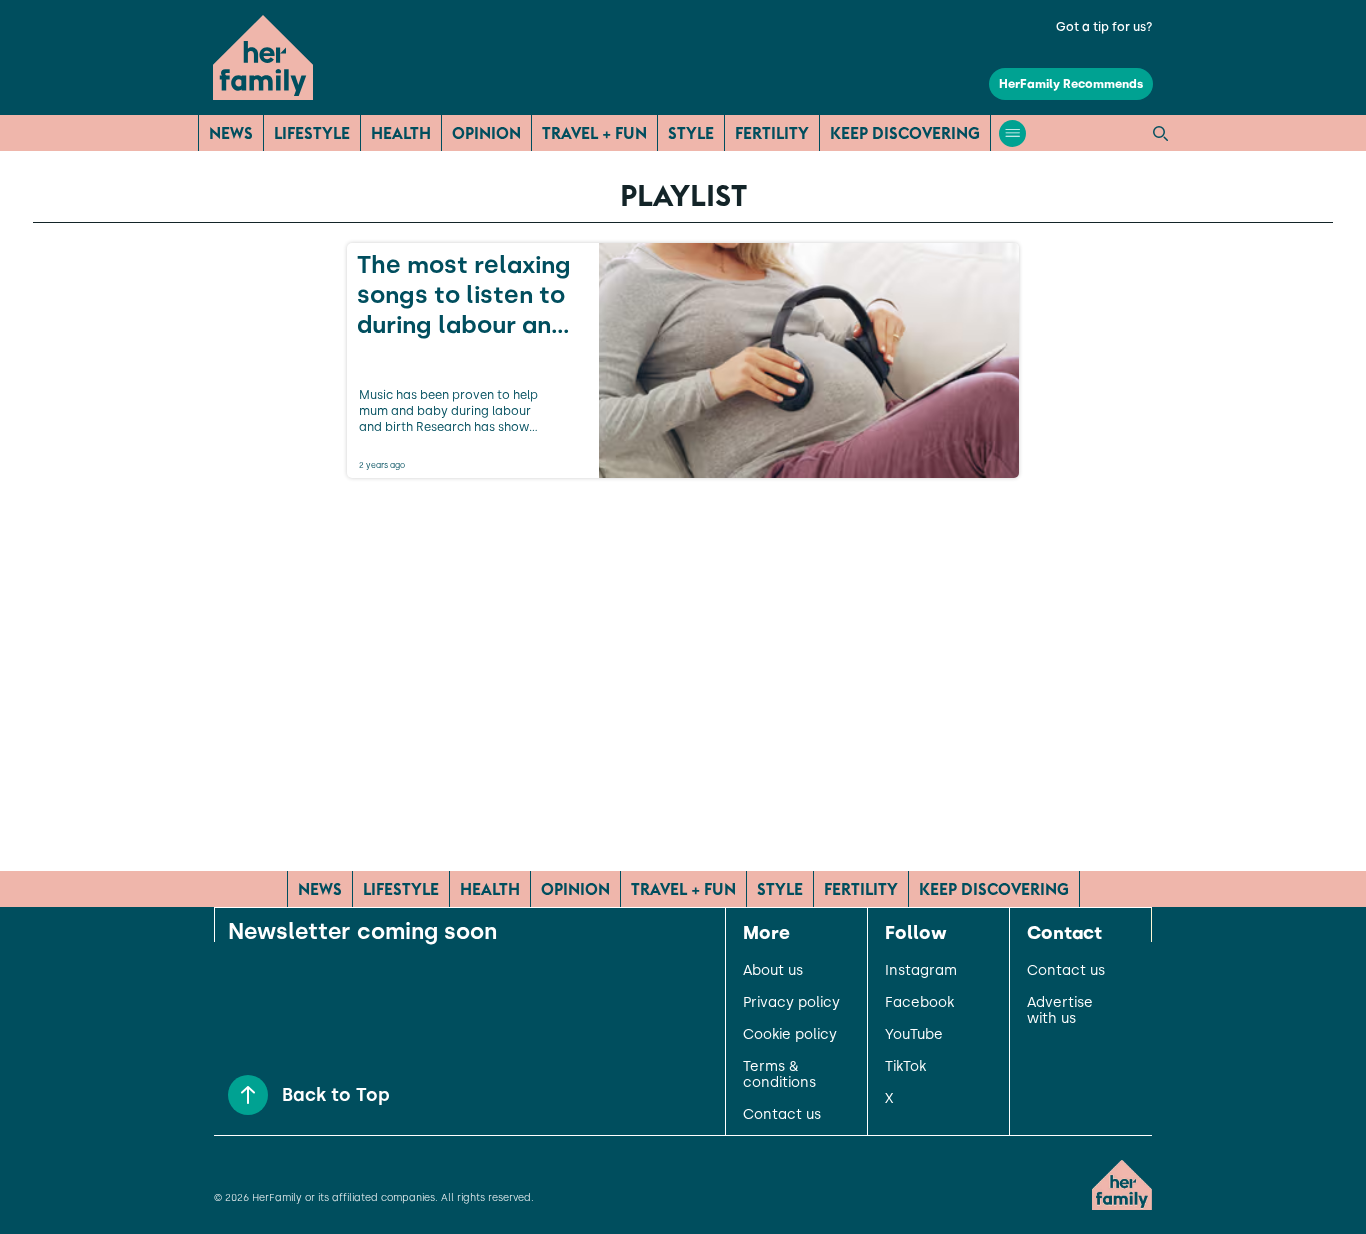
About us (773, 971)
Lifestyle (312, 133)
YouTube (914, 1035)
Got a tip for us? (1104, 27)
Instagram (921, 971)
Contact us (782, 1115)
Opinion (486, 133)
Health (401, 133)
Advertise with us (1060, 1011)
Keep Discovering (905, 133)
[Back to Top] (248, 1095)
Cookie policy (790, 1035)
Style (691, 133)
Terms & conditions (779, 1075)
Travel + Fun (594, 133)
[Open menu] (1012, 133)
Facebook (919, 1003)
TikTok (905, 1067)
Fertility (772, 133)
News (231, 133)
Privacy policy (791, 1003)
